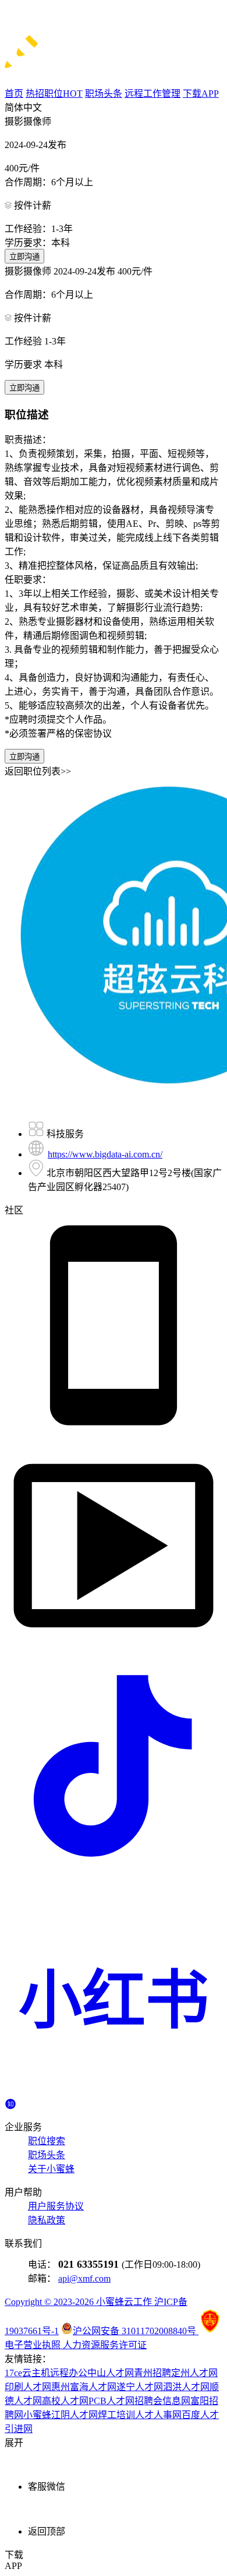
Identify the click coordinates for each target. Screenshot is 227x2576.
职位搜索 (47, 2141)
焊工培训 (116, 2415)
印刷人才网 (28, 2387)
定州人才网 (194, 2373)
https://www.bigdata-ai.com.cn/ (105, 1154)
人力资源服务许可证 (105, 2345)
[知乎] (10, 2102)
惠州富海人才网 (84, 2387)
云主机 (36, 2373)
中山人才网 (111, 2373)
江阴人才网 (75, 2415)
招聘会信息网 (162, 2401)
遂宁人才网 (140, 2387)
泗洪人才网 (186, 2387)
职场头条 (47, 2155)
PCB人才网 (111, 2401)
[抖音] (114, 1872)
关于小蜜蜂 (51, 2169)
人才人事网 (158, 2415)
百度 (191, 2415)
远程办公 (69, 2373)
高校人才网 (65, 2401)
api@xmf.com (84, 2278)
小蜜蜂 (37, 2415)
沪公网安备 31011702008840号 (136, 2331)
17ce (13, 2373)
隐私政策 (47, 2220)
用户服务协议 (56, 2206)
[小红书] (114, 2092)
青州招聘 (152, 2373)
